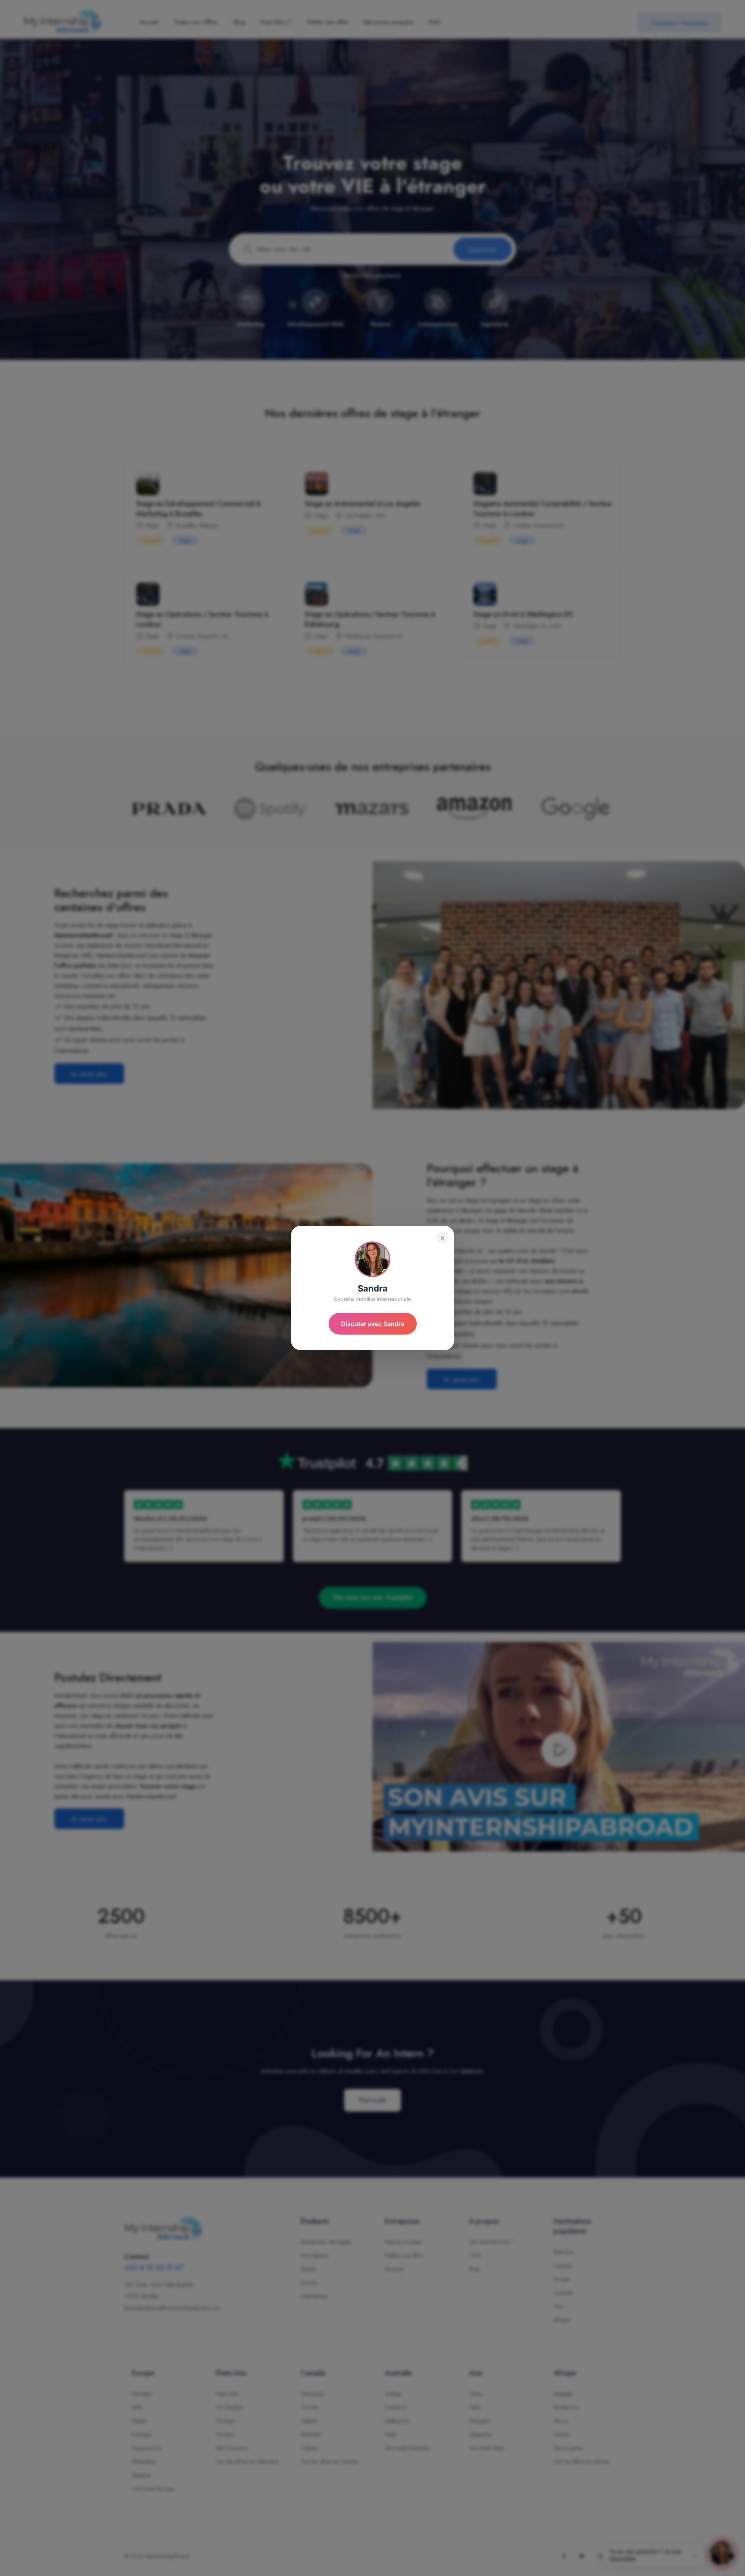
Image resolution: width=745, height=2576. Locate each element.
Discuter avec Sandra (373, 1324)
